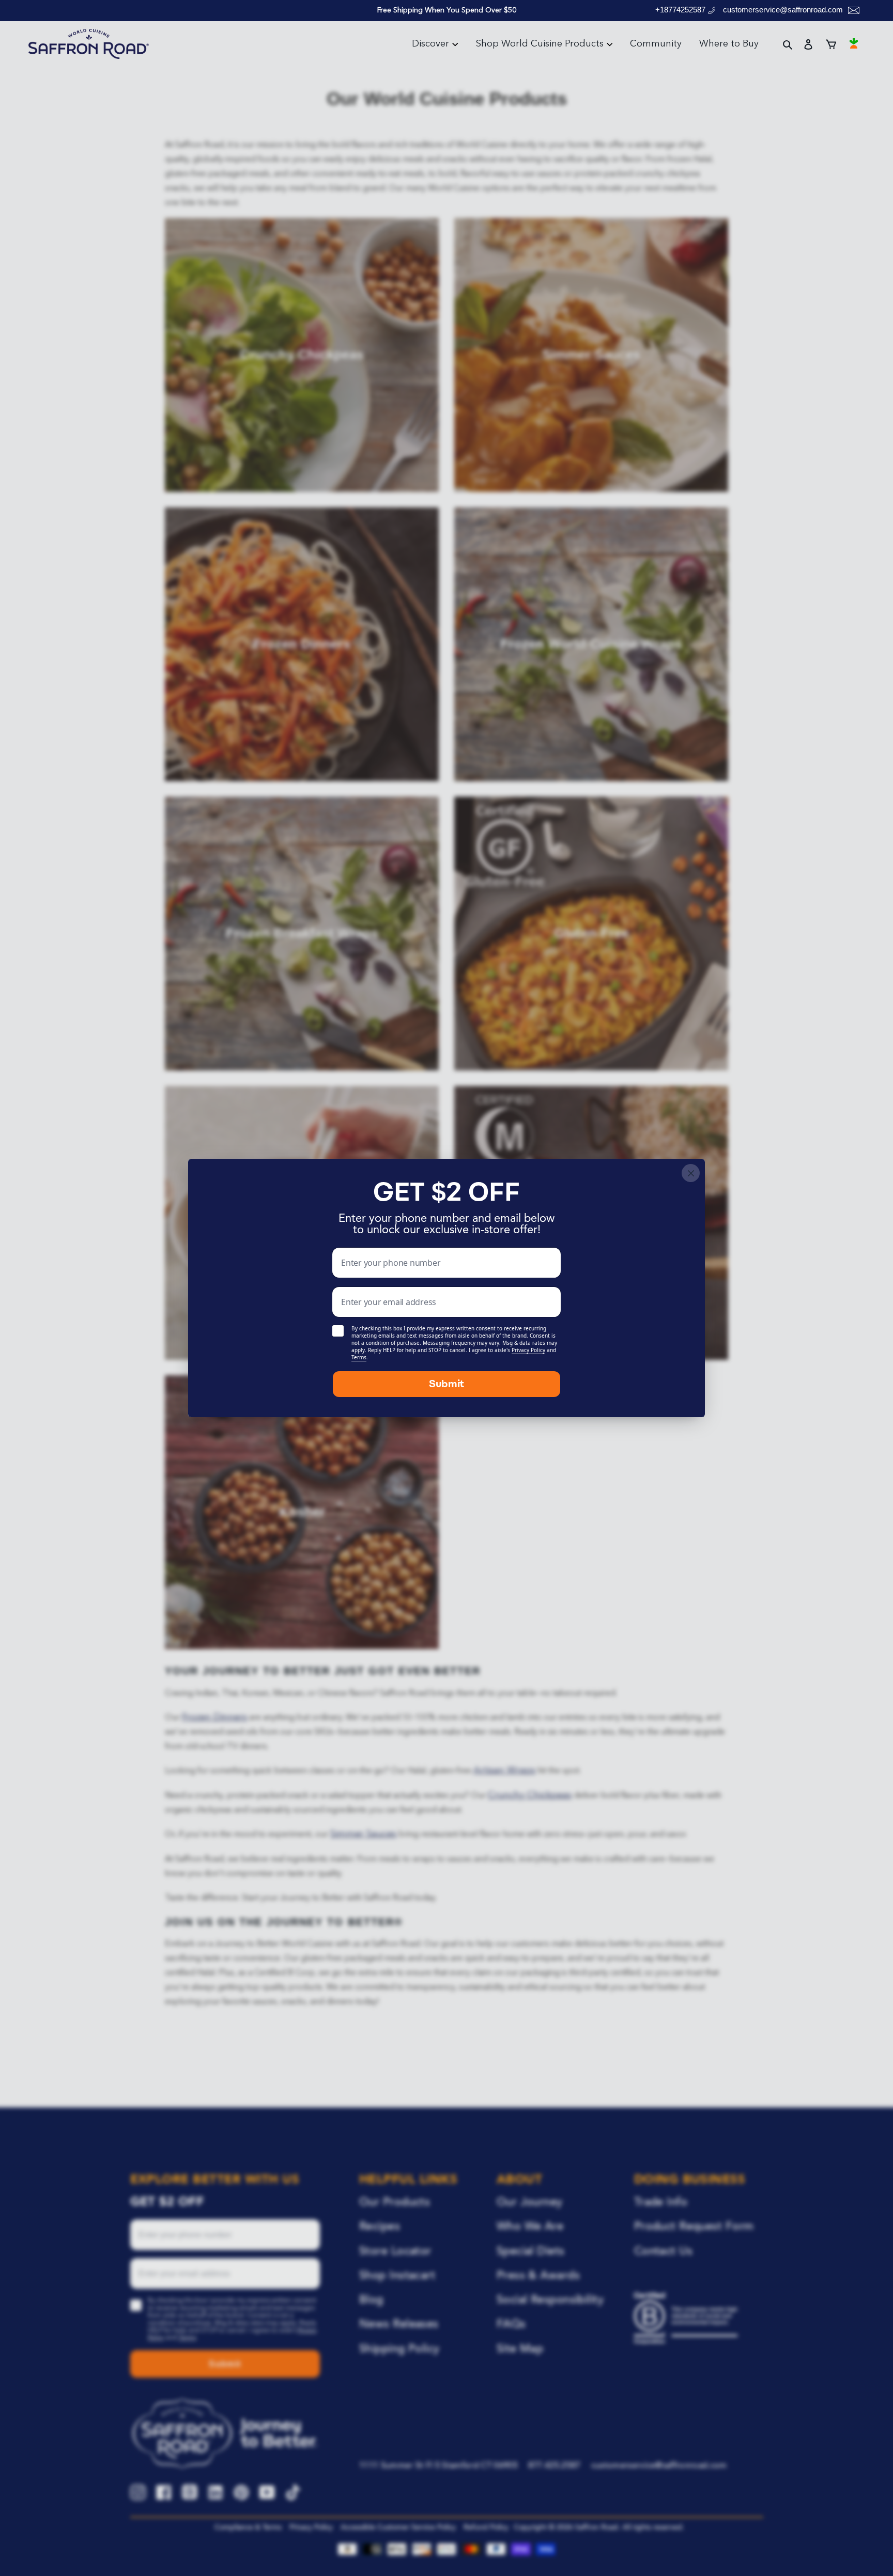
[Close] (691, 1173)
